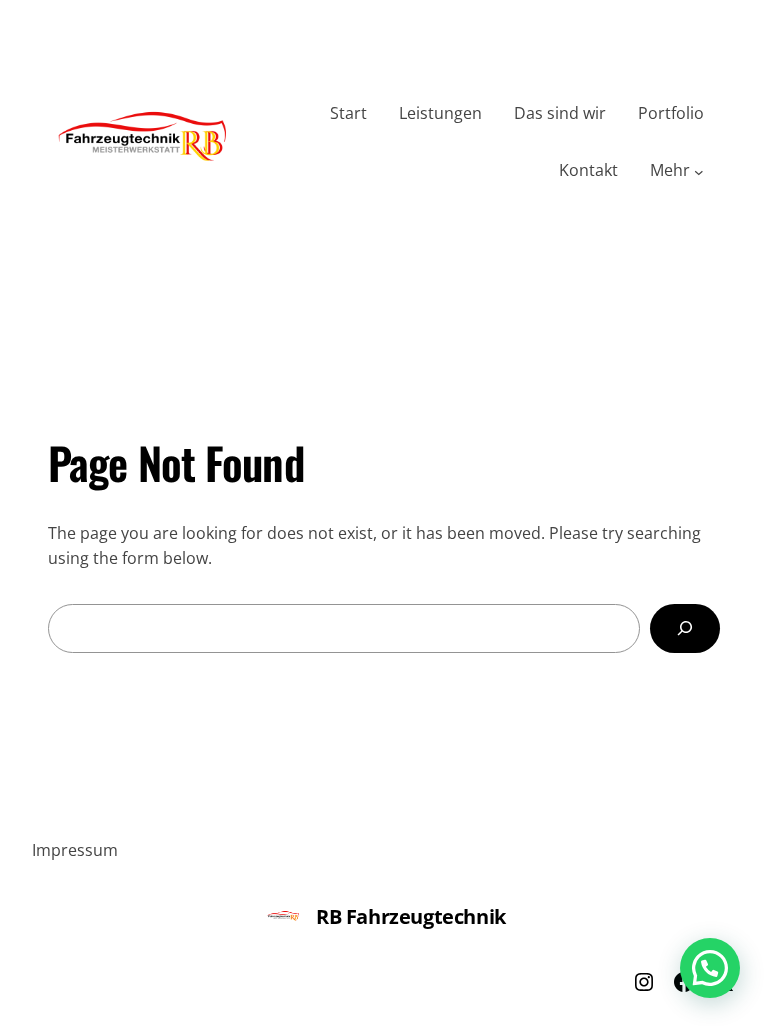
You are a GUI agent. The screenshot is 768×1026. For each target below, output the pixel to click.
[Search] (685, 628)
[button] (710, 968)
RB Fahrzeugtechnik (411, 916)
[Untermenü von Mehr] (699, 171)
